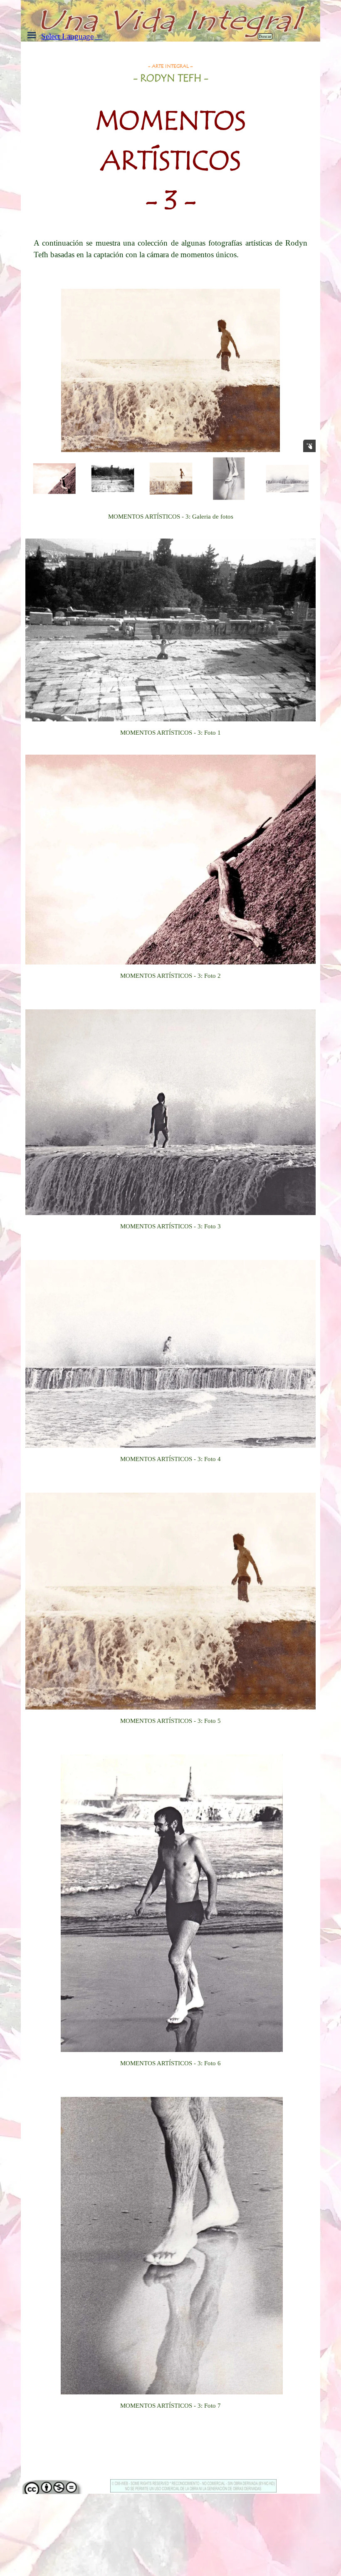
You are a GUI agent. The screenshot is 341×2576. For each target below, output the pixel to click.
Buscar (265, 36)
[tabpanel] (171, 146)
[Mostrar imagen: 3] (113, 479)
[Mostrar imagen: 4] (171, 479)
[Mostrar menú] (32, 35)
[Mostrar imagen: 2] (54, 479)
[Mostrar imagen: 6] (287, 479)
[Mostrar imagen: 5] (229, 479)
